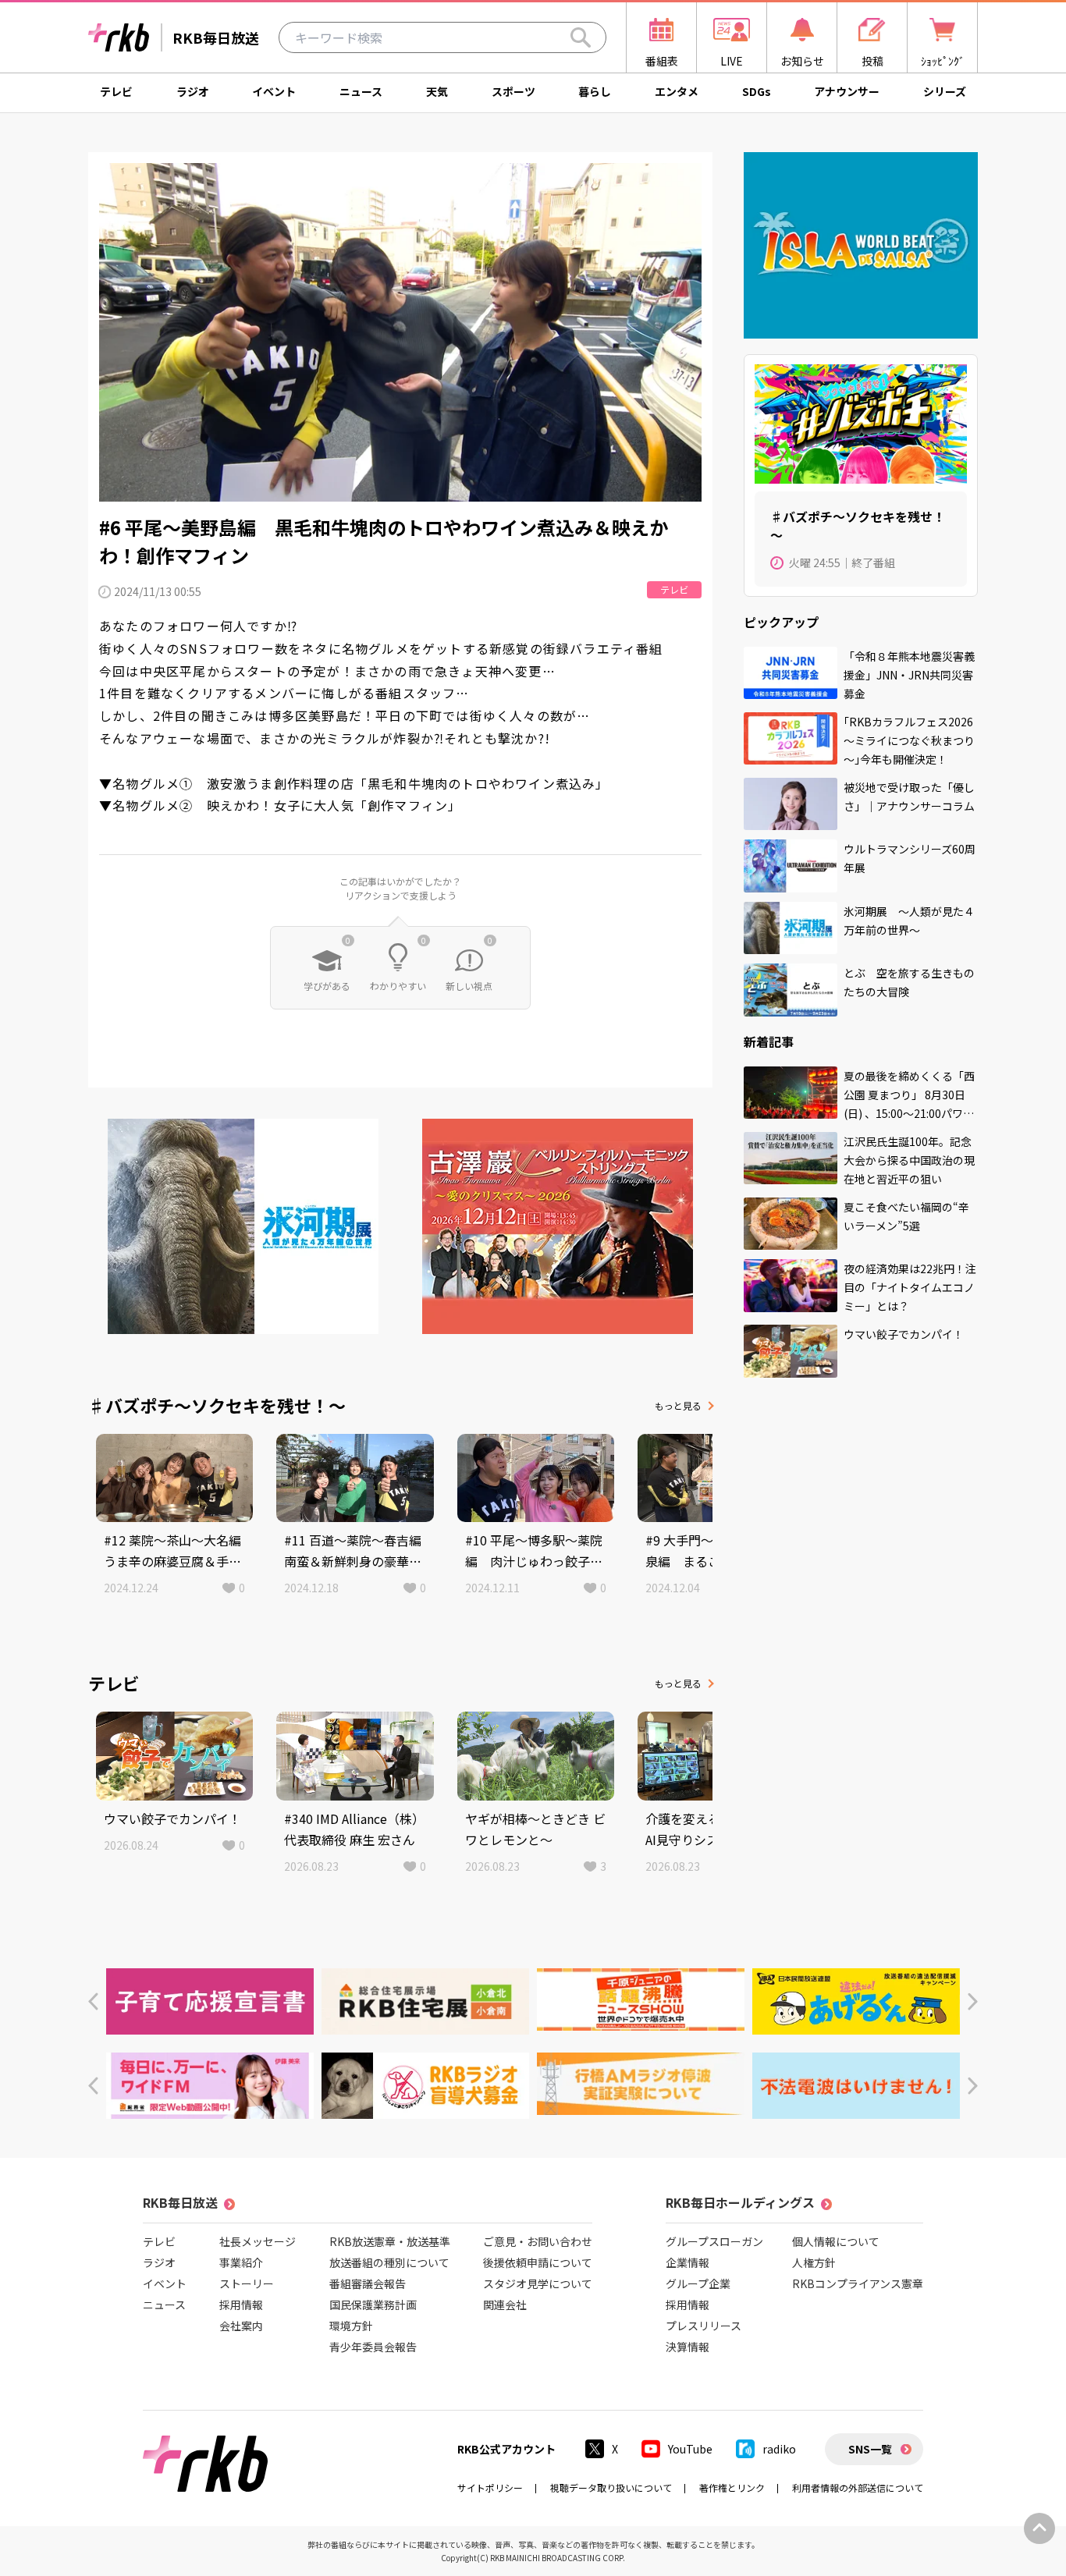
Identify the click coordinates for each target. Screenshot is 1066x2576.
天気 (437, 91)
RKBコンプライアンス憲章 (858, 2283)
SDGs (757, 91)
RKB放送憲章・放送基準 (390, 2241)
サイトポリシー (490, 2487)
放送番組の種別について (389, 2262)
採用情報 (241, 2305)
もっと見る (678, 1405)
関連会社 (505, 2305)
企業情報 (688, 2262)
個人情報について (836, 2241)
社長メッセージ (258, 2241)
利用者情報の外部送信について (858, 2487)
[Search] (581, 37)
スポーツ (513, 91)
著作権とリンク (732, 2487)
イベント (274, 91)
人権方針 (814, 2262)
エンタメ (677, 91)
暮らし (595, 91)
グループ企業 (698, 2283)
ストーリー (247, 2283)
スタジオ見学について (538, 2283)
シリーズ (945, 91)
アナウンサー (847, 91)
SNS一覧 (870, 2449)
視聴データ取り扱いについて (611, 2487)
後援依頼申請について (538, 2262)
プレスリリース (704, 2326)
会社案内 (241, 2326)
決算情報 (688, 2347)
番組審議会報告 (368, 2283)
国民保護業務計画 (373, 2305)
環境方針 (351, 2326)
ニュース (361, 91)
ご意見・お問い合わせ (538, 2241)
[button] (93, 2001)
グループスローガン (714, 2241)
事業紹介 (241, 2262)
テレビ (116, 91)
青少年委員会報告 (373, 2347)
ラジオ (193, 91)
